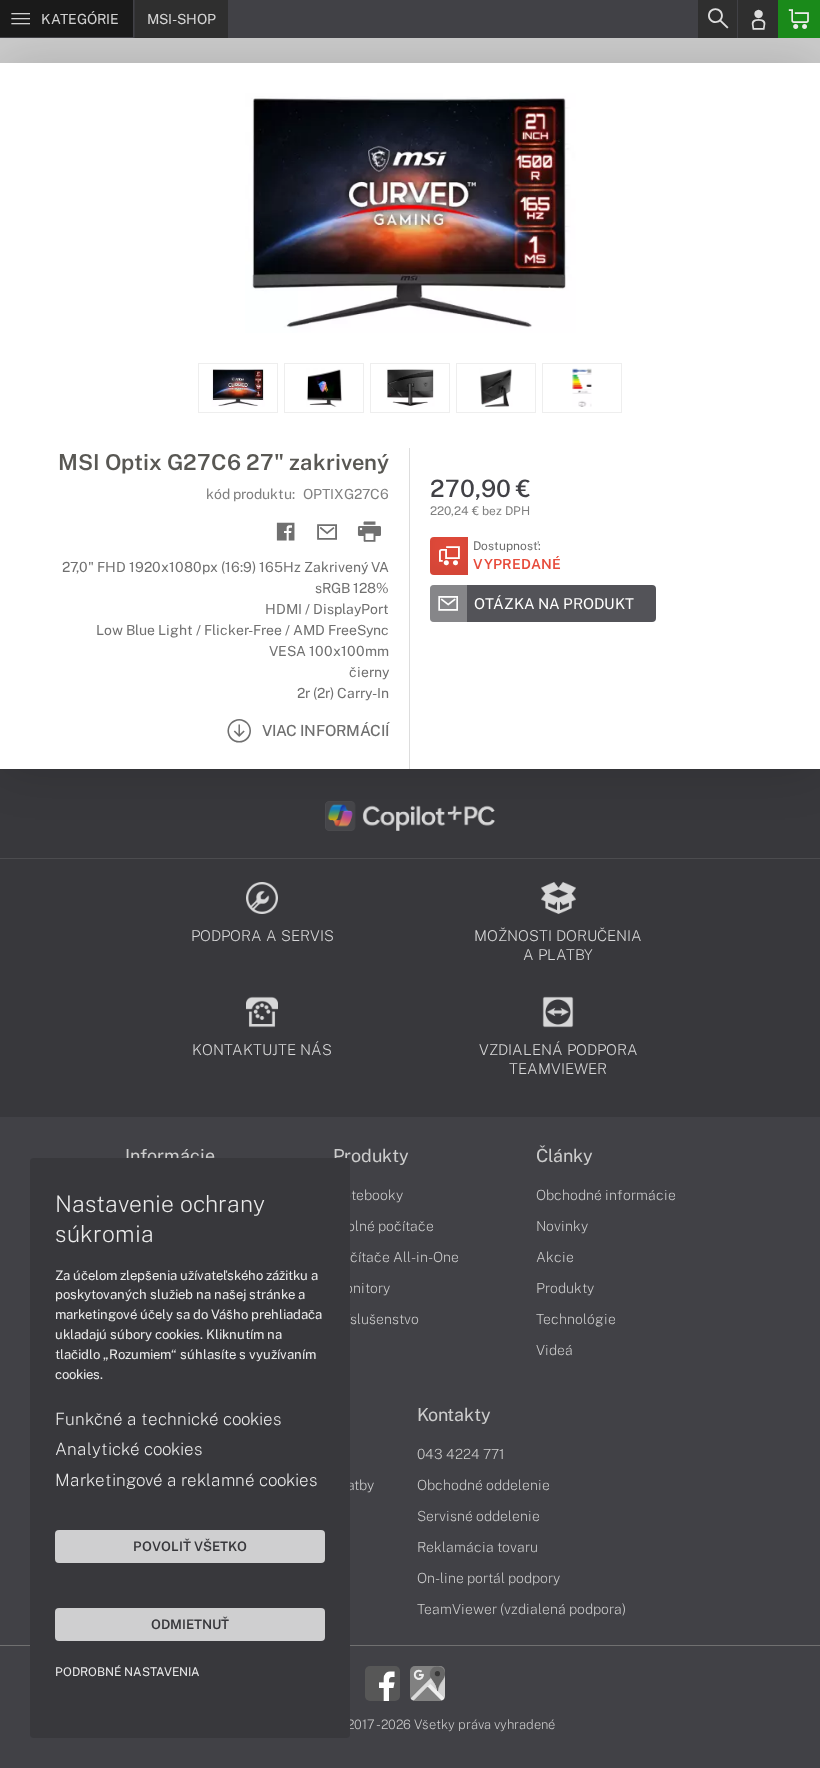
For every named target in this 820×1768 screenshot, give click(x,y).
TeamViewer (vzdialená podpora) (521, 1609)
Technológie (576, 1319)
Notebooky (368, 1195)
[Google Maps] (427, 1682)
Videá (554, 1350)
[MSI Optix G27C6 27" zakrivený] (410, 213)
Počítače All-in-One (396, 1257)
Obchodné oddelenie (483, 1485)
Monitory (361, 1288)
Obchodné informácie (606, 1195)
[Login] (758, 19)
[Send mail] (327, 532)
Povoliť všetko (190, 1546)
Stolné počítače (383, 1226)
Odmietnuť (190, 1624)
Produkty (371, 1156)
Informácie (170, 1156)
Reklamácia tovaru (477, 1547)
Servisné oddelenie (478, 1516)
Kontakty (454, 1415)
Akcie (555, 1257)
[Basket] (799, 19)
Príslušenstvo (376, 1319)
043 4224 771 (461, 1454)
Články (564, 1156)
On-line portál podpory (488, 1578)
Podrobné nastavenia (127, 1672)
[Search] (717, 19)
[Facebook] (382, 1682)
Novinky (562, 1226)
